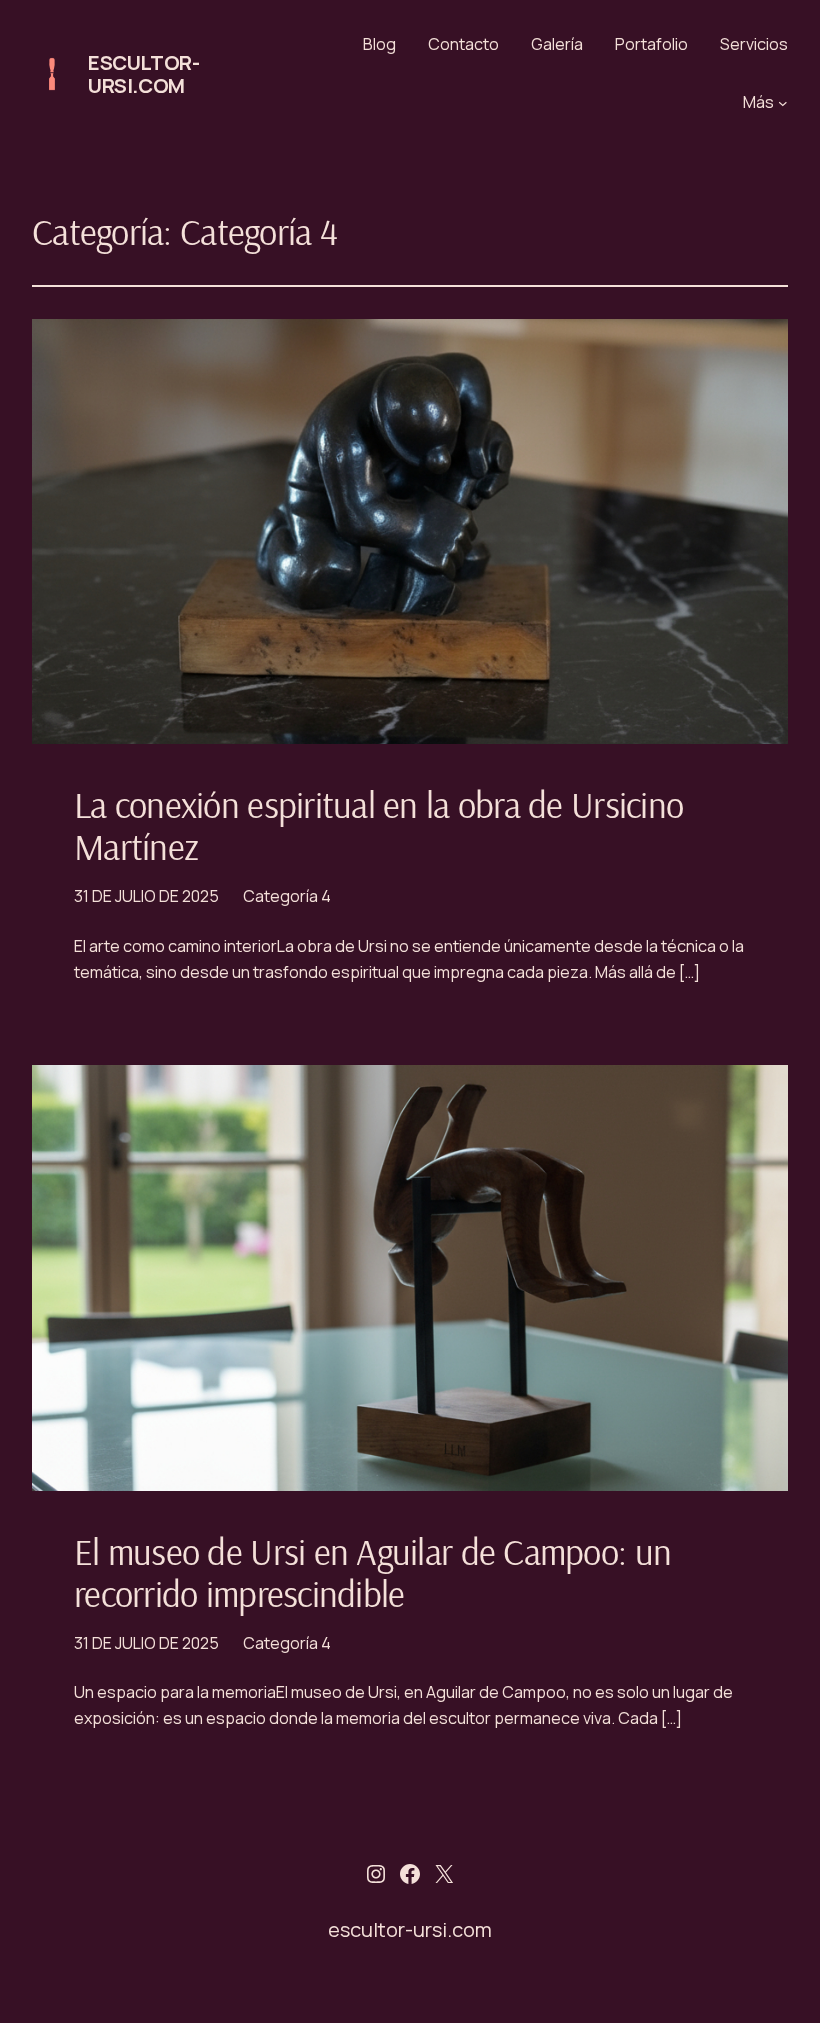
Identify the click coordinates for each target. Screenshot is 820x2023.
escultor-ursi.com (143, 74)
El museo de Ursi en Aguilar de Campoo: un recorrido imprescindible (372, 1573)
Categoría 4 (287, 896)
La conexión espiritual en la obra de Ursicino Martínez (378, 826)
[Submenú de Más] (783, 103)
